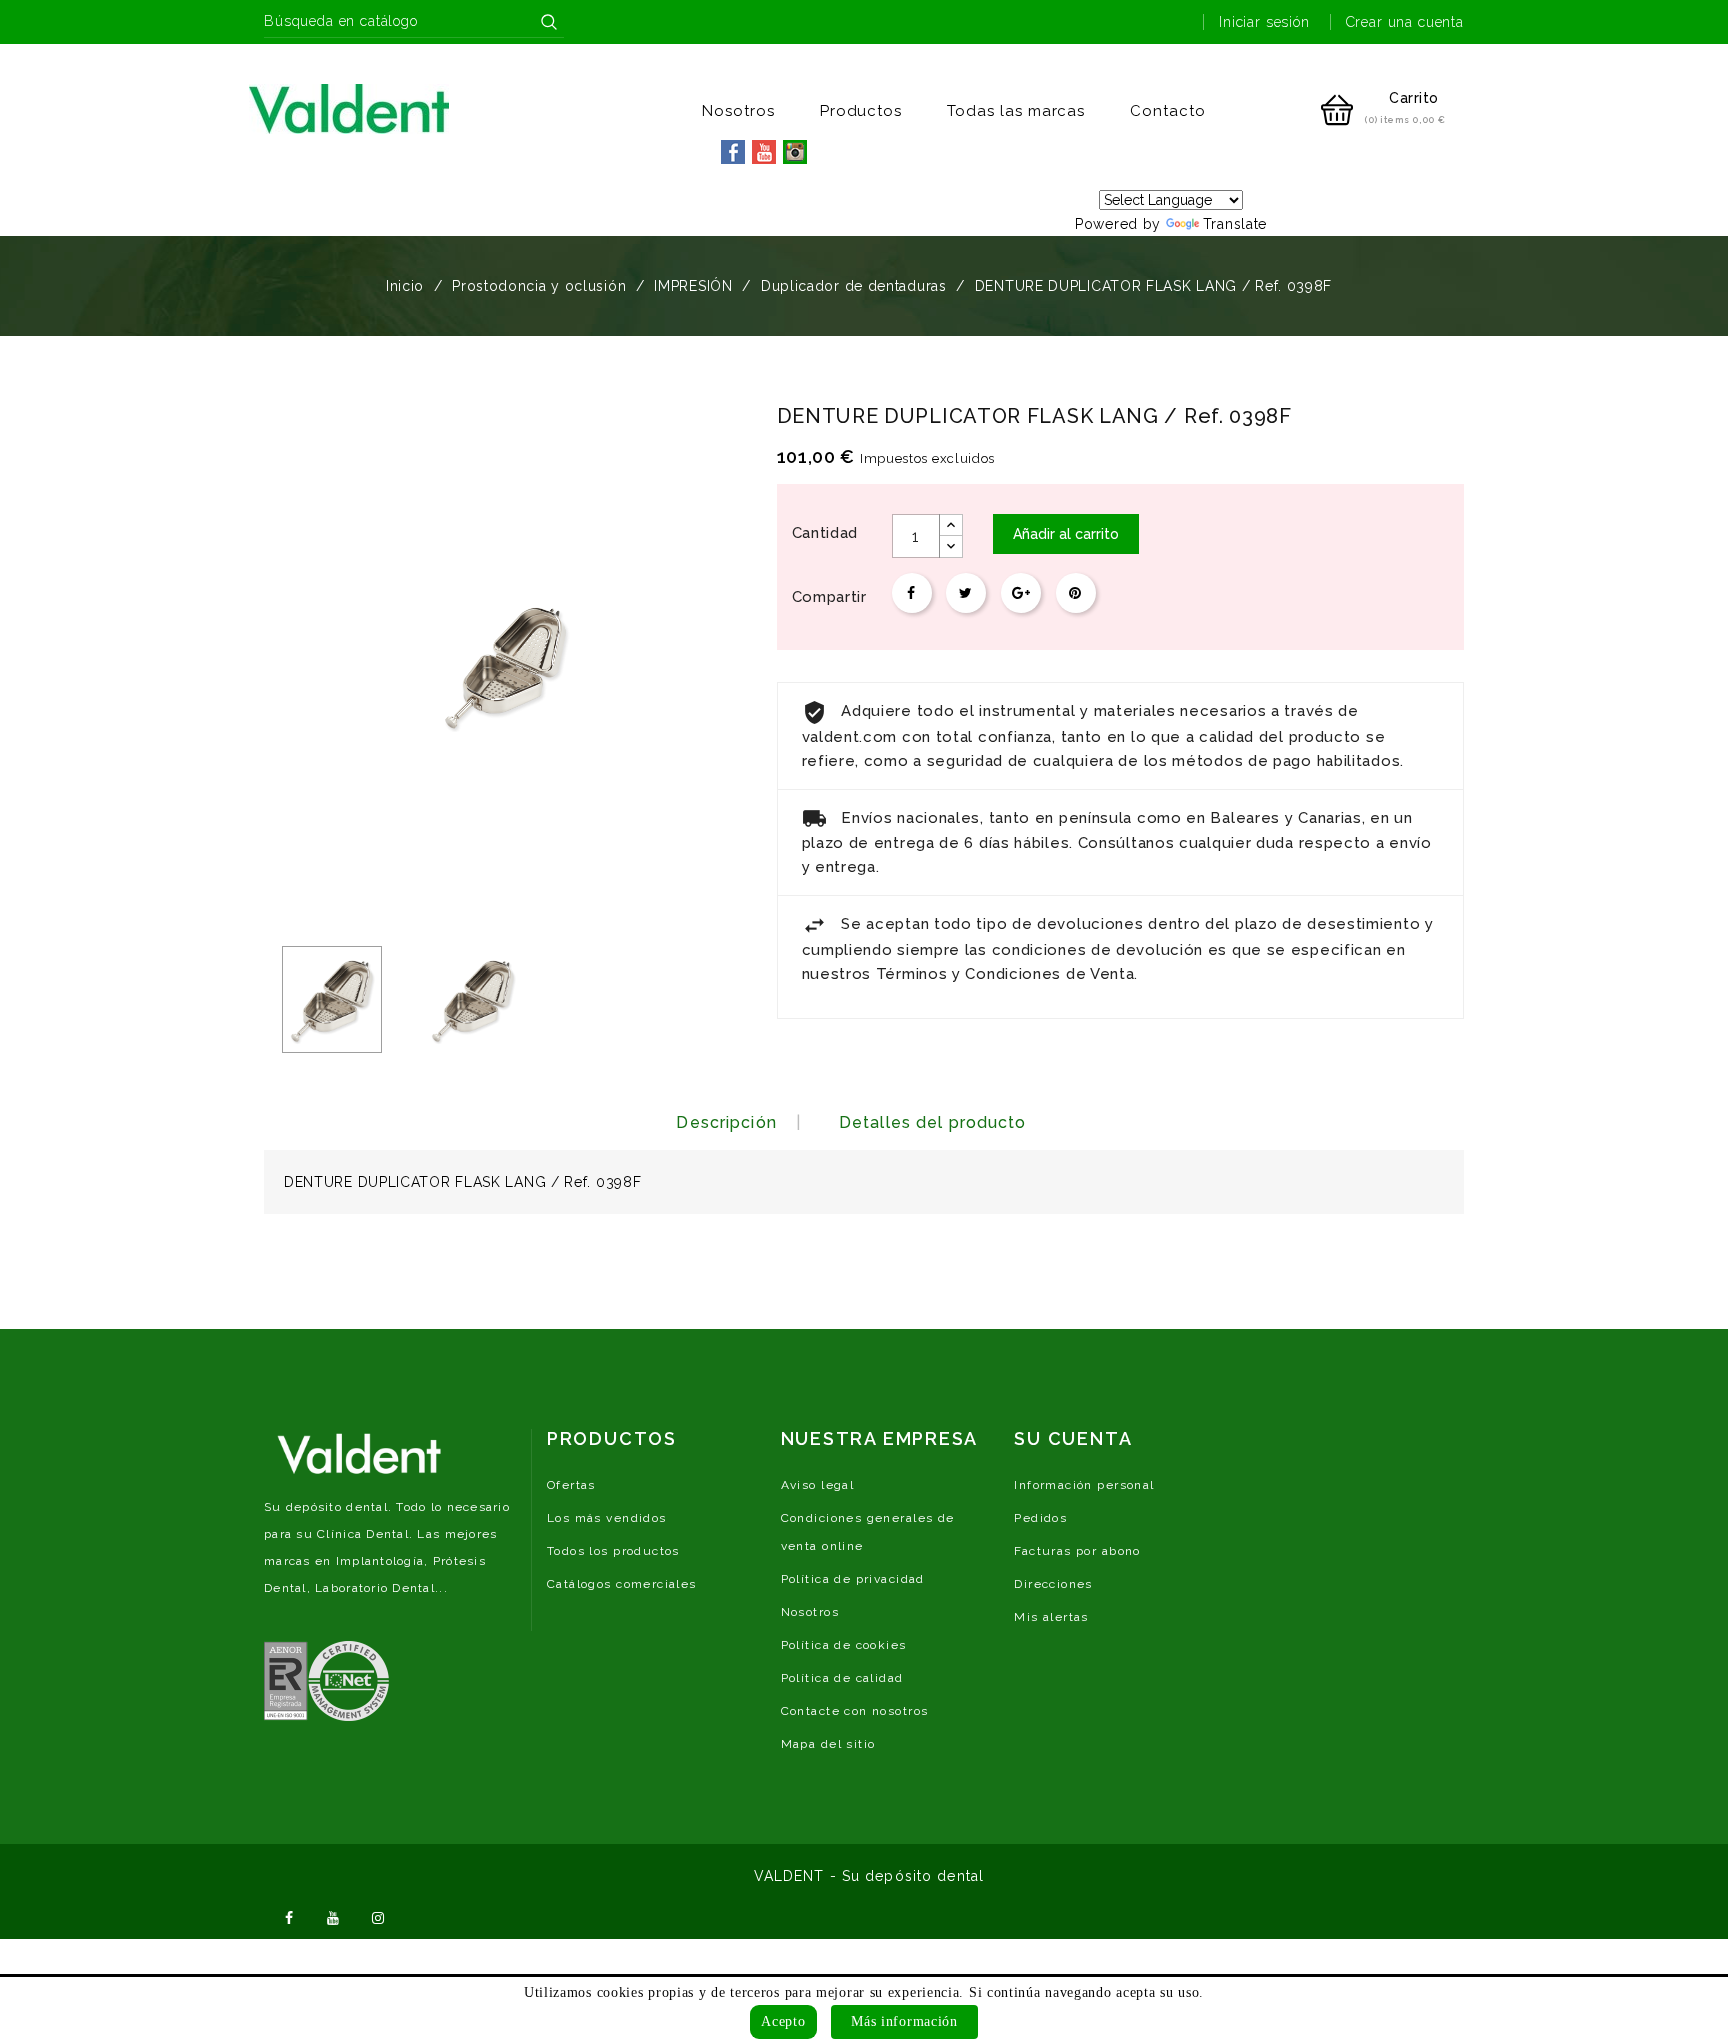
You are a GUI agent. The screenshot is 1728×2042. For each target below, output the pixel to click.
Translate (1235, 224)
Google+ (1021, 593)
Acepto (783, 2021)
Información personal (1084, 1485)
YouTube (334, 1916)
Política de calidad (842, 1678)
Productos (861, 111)
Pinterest (1076, 593)
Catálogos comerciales (622, 1584)
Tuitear (966, 593)
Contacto (1168, 111)
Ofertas (571, 1485)
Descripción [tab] (726, 1122)
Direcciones (1053, 1584)
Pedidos (1040, 1518)
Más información (904, 2021)
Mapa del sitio (828, 1744)
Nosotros (738, 111)
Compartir (912, 593)
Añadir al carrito (1066, 534)
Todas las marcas (1016, 111)
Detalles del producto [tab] (933, 1122)
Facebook (289, 1916)
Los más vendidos (607, 1518)
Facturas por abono (1077, 1551)
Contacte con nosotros (855, 1711)
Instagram (378, 1916)
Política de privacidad (853, 1579)
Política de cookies (844, 1645)
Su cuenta (1073, 1438)
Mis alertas (1051, 1617)
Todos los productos (613, 1551)
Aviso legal (818, 1485)
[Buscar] (549, 22)
